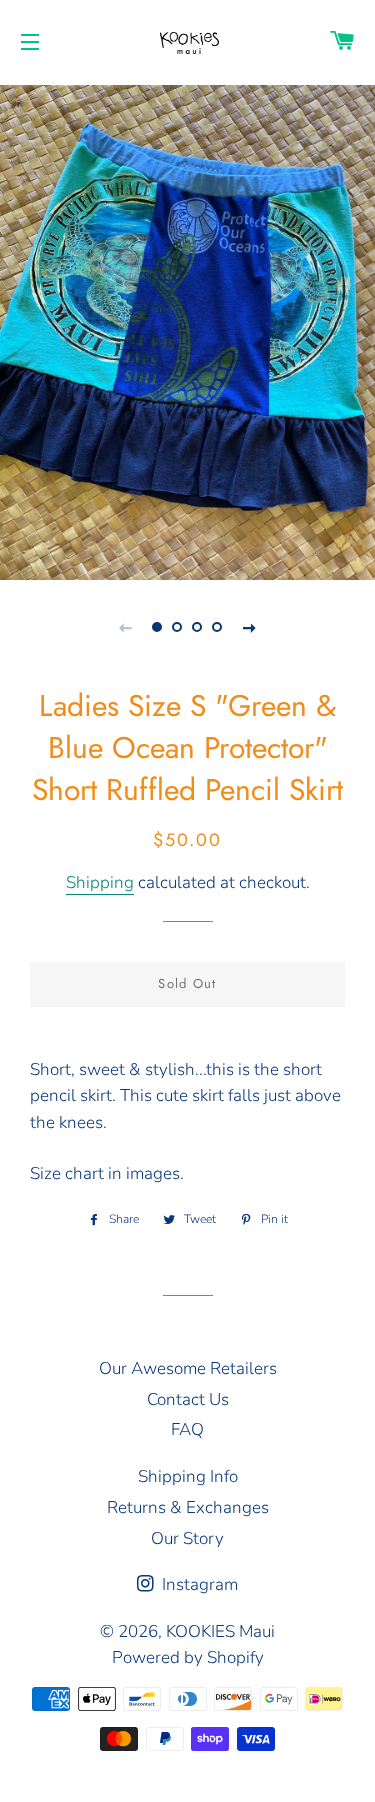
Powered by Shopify (188, 1657)
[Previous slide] (126, 627)
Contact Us (188, 1399)
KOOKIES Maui (220, 1631)
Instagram (198, 1584)
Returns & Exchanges (188, 1507)
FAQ (187, 1429)
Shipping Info (188, 1476)
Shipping (100, 882)
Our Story (187, 1538)
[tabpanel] (187, 330)
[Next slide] (250, 627)
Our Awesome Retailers (188, 1368)
